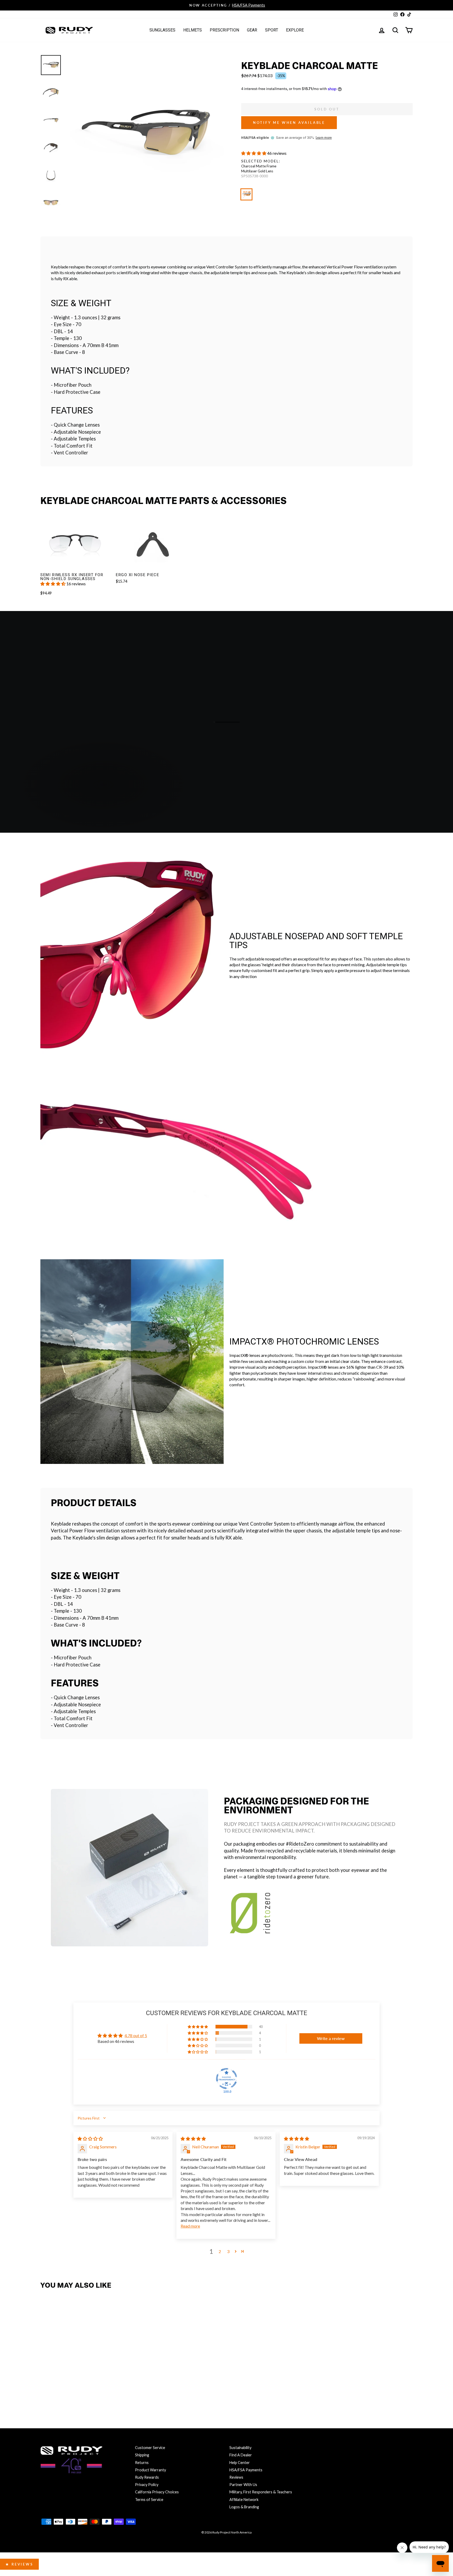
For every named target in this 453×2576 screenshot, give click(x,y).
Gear (252, 30)
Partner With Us (243, 2485)
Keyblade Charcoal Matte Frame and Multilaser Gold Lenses (246, 194)
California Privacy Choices (157, 2492)
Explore (295, 30)
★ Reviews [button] (19, 2564)
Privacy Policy (147, 2485)
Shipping (142, 2455)
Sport (272, 30)
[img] (90, 2139)
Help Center (240, 2463)
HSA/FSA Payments (246, 2470)
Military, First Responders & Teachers (261, 2492)
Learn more (324, 138)
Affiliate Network (244, 2500)
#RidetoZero (300, 1844)
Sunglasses (162, 30)
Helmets (193, 30)
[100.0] (226, 2079)
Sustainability (240, 2448)
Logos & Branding (244, 2507)
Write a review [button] (331, 2038)
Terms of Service (149, 2500)
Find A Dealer (241, 2455)
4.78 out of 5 (136, 2035)
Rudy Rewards (147, 2477)
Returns (142, 2463)
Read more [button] (190, 2226)
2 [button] (220, 2251)
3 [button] (228, 2251)
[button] (254, 153)
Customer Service (150, 2448)
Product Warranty (150, 2470)
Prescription (224, 30)
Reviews (236, 2477)
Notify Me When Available (289, 123)
